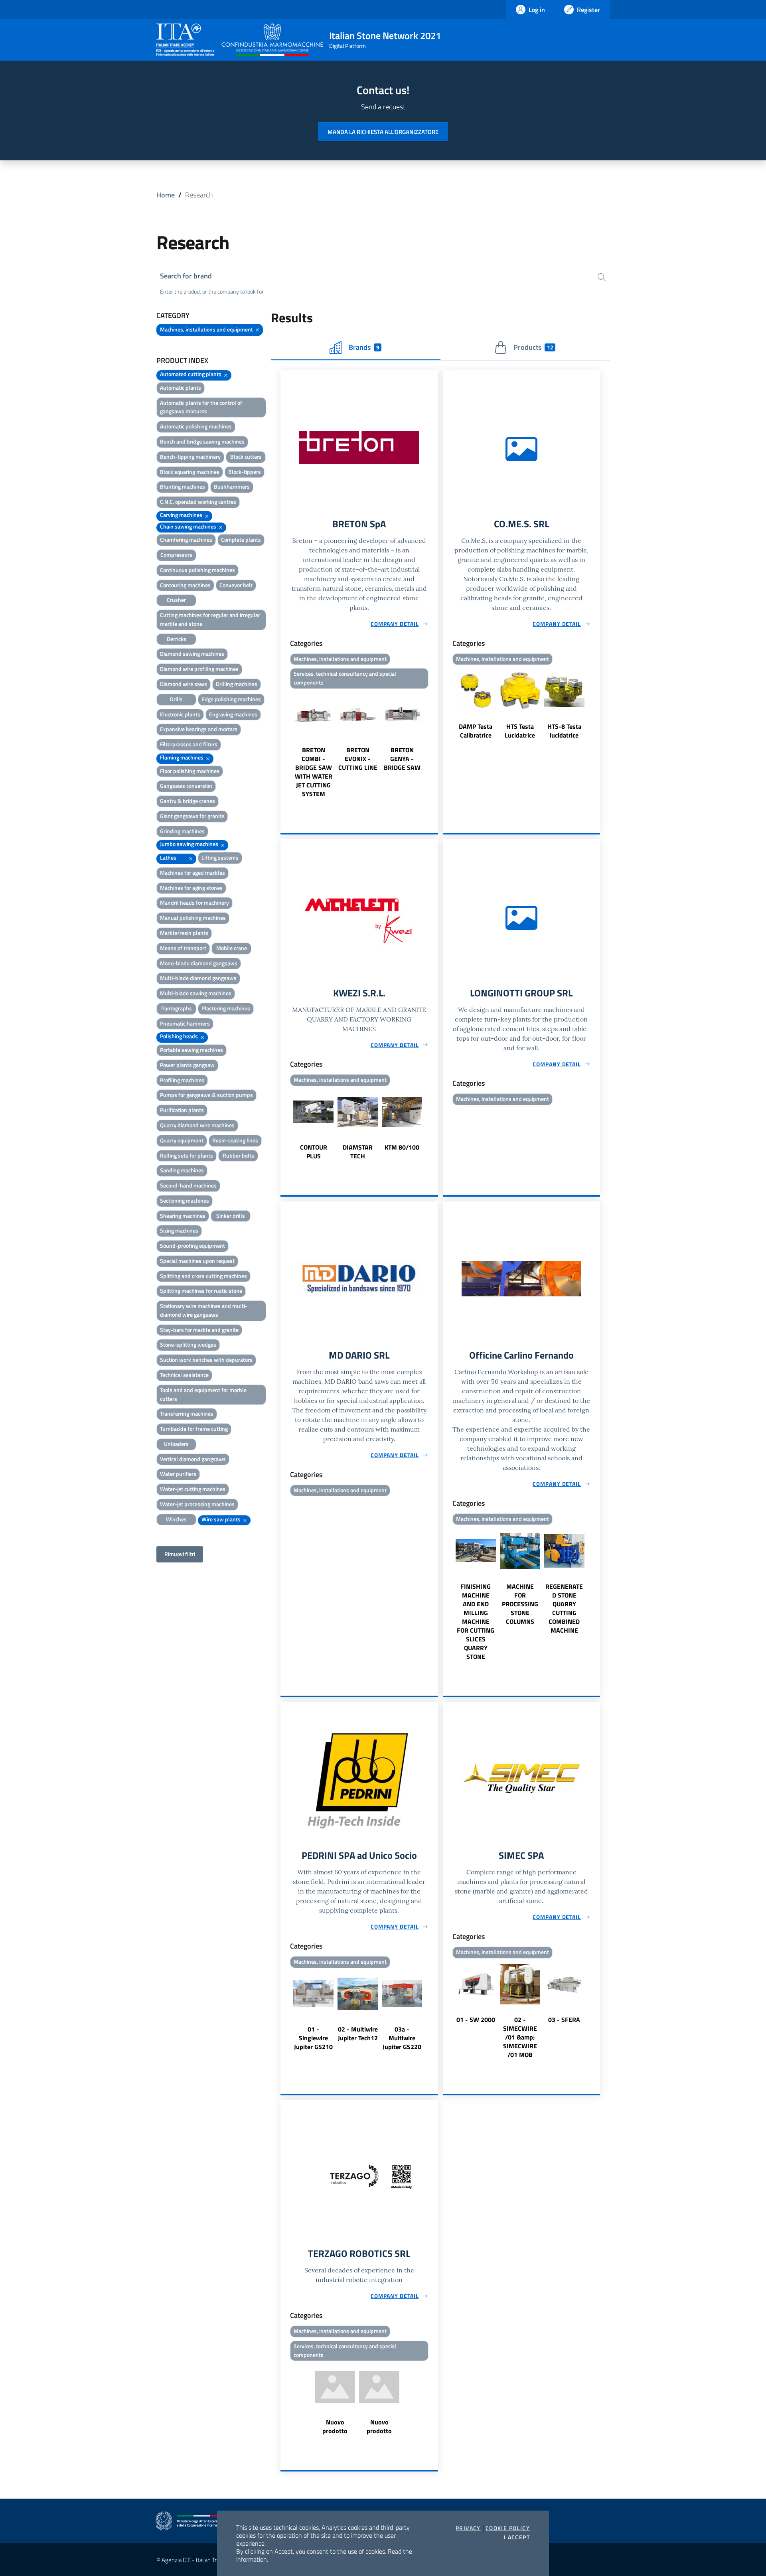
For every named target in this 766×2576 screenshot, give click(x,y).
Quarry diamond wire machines (197, 1125)
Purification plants (182, 1110)
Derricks (177, 639)
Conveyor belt (236, 585)
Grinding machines (182, 831)
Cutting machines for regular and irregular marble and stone (210, 619)
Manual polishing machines (193, 918)
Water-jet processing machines (197, 1504)
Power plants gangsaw (187, 1065)
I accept (517, 2537)
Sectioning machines (185, 1200)
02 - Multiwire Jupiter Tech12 (358, 2034)
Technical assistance (184, 1375)
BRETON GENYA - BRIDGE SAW (402, 759)
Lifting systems (220, 857)
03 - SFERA (564, 2020)
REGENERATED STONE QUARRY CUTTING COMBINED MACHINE (564, 1608)
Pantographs (177, 1008)
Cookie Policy (508, 2528)
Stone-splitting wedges (188, 1344)
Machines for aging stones (191, 888)
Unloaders (176, 1444)
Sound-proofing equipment (192, 1246)
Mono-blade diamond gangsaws (199, 963)
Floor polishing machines (190, 771)
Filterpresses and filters (189, 744)
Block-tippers (245, 472)
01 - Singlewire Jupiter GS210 (313, 2038)
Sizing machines (179, 1230)
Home (166, 195)
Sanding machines (182, 1170)
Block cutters (246, 457)
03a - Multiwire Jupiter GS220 (402, 2038)
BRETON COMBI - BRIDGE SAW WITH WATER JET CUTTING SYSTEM (314, 772)
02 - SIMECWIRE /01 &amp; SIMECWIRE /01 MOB (520, 2037)
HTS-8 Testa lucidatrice (564, 731)
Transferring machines (187, 1413)
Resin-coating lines (235, 1140)
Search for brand (186, 276)
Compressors (176, 555)
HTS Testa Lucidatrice (520, 731)
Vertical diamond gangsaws (193, 1459)
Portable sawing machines (191, 1050)
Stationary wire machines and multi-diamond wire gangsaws (204, 1310)
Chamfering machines (186, 539)
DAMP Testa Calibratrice (476, 731)
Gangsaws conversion (186, 786)
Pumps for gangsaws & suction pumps (206, 1095)
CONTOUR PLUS (314, 1152)
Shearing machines (183, 1216)
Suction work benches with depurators (206, 1360)
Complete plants (241, 539)
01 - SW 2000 (476, 2020)
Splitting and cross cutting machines (203, 1276)
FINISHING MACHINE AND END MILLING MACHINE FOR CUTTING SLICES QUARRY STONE (476, 1621)
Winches (176, 1519)
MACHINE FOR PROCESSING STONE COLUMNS (520, 1604)
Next (434, 745)
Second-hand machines (188, 1185)
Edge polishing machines (231, 699)
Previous (284, 745)
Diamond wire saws (184, 684)
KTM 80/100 (402, 1147)
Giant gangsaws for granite (192, 816)
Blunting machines (183, 486)
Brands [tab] (364, 347)
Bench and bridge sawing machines (202, 441)
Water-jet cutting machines (193, 1489)
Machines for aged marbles (192, 873)
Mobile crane (232, 948)
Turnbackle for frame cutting (194, 1429)
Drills (176, 699)
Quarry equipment (182, 1140)
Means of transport (183, 948)
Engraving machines (233, 714)
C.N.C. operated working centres (198, 502)
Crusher (176, 600)
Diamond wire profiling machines (199, 669)
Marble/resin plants (184, 933)
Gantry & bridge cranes (188, 801)
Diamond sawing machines (192, 654)
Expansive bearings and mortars (199, 729)
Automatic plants (181, 388)
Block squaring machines (190, 472)
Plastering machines (226, 1008)
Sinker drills (231, 1216)
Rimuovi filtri (180, 1554)
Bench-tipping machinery (190, 457)
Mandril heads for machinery (194, 902)
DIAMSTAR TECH (358, 1152)
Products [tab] (533, 347)
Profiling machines (182, 1080)
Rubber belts (238, 1155)
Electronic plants (180, 714)
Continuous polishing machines (197, 570)
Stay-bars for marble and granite (199, 1330)
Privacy (468, 2528)
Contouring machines (185, 585)
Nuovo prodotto (335, 2426)
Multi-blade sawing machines (196, 993)
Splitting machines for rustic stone (201, 1291)
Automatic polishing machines (196, 426)
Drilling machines (237, 684)
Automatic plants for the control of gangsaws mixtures (201, 407)
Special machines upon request (197, 1261)
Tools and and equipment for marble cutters (203, 1394)
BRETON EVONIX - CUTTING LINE (358, 759)
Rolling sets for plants (187, 1155)
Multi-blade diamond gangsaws (198, 978)
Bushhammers (232, 486)
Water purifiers (178, 1474)
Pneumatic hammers (185, 1023)
